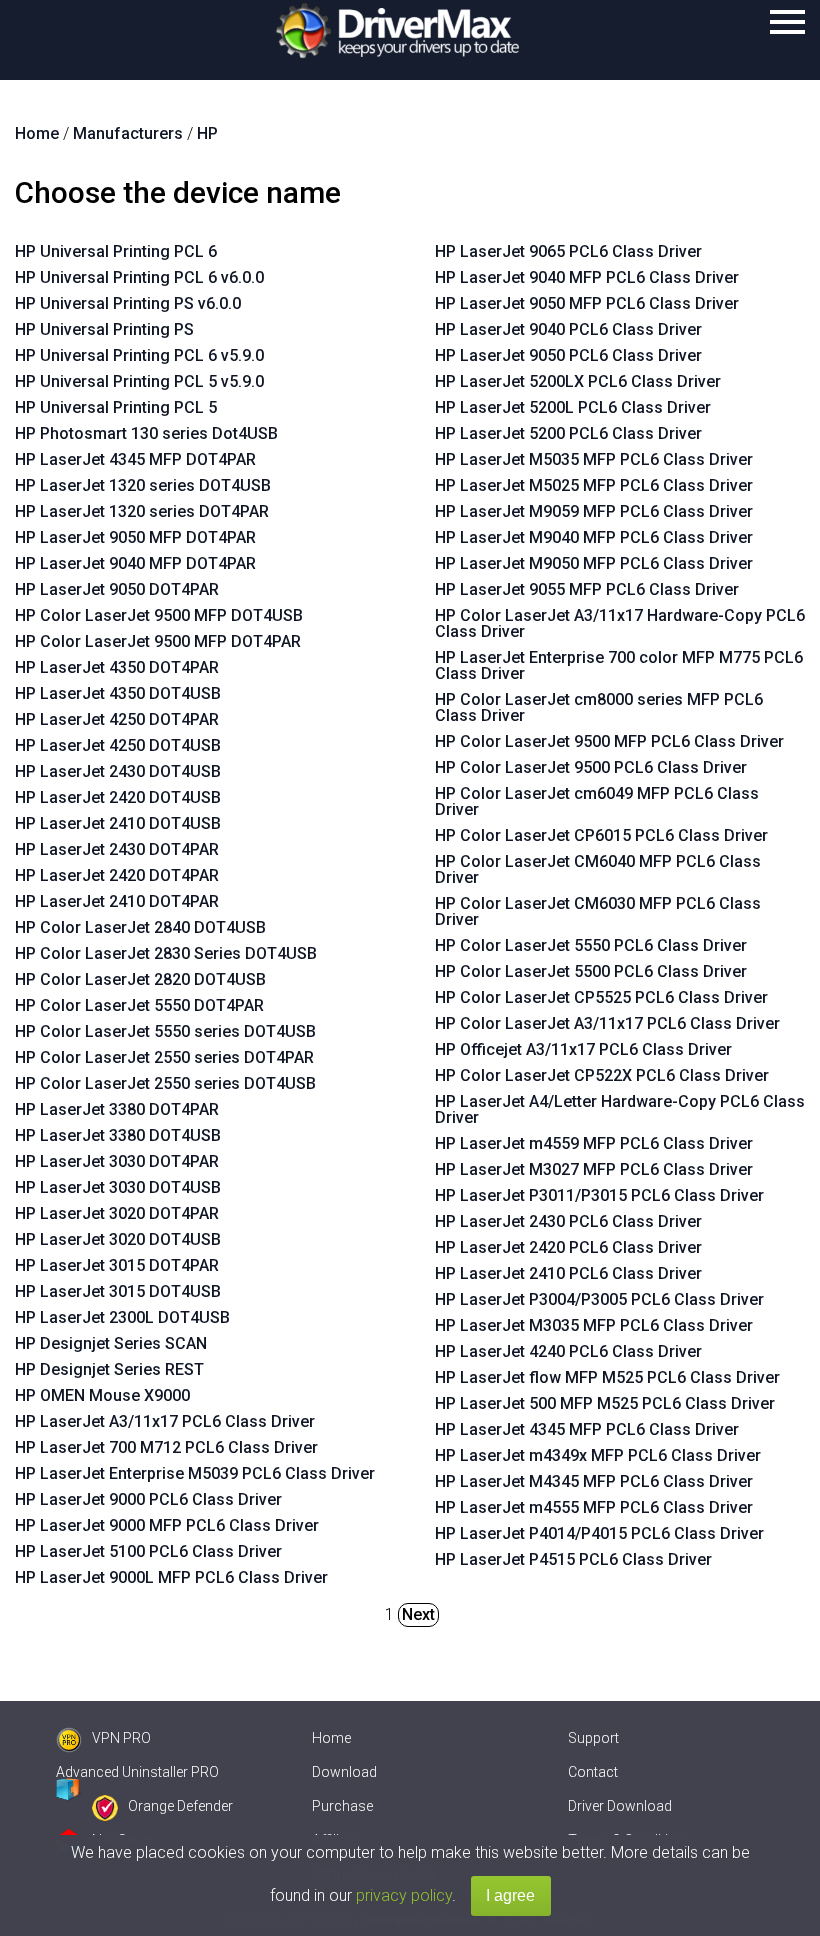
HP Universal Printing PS (104, 329)
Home (331, 1738)
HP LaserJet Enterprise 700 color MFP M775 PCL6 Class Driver (619, 665)
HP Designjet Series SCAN (111, 1343)
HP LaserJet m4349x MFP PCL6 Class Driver (598, 1455)
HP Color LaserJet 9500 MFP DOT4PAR (158, 641)
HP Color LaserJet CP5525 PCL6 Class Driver (601, 997)
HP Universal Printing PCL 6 (116, 251)
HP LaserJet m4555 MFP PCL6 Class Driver (594, 1507)
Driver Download (620, 1806)
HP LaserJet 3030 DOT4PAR (117, 1161)
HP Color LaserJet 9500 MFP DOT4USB (159, 615)
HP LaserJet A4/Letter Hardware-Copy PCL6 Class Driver (620, 1109)
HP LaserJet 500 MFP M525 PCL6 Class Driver (605, 1403)
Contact (593, 1772)
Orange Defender (180, 1806)
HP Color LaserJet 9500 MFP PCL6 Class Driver (609, 741)
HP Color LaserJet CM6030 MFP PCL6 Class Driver (598, 911)
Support (593, 1738)
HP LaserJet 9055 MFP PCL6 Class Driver (587, 589)
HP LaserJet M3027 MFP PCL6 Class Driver (594, 1169)
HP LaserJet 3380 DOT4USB (118, 1135)
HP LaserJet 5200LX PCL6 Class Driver (578, 381)
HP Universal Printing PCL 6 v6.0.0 (139, 277)
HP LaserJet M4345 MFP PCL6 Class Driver (594, 1481)
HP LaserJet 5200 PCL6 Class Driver (568, 433)
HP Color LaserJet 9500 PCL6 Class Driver (591, 767)
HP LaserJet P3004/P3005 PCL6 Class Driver (599, 1299)
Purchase (342, 1806)
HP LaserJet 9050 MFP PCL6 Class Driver (587, 303)
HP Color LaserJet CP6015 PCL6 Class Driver (601, 835)
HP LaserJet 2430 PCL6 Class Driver (568, 1221)
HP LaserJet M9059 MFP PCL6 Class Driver (594, 511)
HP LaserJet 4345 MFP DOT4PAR (135, 459)
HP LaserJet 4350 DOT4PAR (117, 667)
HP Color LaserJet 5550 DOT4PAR (139, 1005)
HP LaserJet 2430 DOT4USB (118, 771)
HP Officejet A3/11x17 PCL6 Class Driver (583, 1049)
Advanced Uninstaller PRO (137, 1772)
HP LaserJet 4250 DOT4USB (118, 745)
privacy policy (404, 1895)
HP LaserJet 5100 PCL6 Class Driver (148, 1551)
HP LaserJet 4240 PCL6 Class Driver (568, 1351)
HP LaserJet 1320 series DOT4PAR (142, 511)
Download (344, 1772)
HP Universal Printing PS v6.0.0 (128, 303)
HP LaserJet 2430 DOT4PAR (117, 849)
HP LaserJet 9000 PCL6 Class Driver (148, 1499)
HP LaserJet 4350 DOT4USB (118, 693)
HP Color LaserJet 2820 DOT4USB (140, 979)
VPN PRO (121, 1738)
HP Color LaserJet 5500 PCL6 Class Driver (591, 971)
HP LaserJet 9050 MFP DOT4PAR (135, 537)
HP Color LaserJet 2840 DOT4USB (140, 927)
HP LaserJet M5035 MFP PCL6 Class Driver (594, 459)
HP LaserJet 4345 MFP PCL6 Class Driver (587, 1429)
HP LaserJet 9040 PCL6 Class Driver (568, 329)
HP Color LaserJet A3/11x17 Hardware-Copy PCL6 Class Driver (620, 623)
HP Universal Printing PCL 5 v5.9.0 (139, 381)
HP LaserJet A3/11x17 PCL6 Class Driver (165, 1421)
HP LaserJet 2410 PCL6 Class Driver (568, 1273)
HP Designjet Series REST (109, 1369)
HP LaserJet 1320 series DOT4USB (143, 485)
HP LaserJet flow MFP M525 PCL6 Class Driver (607, 1377)
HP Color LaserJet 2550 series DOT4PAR (164, 1057)
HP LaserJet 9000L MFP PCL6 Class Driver (171, 1577)
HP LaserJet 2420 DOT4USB (118, 797)
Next (418, 1614)
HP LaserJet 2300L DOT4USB (122, 1317)
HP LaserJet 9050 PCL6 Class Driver (568, 355)
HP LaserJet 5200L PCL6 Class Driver (573, 407)
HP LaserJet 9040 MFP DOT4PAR (135, 563)
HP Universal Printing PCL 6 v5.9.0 (139, 355)
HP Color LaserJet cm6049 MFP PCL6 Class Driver (597, 801)
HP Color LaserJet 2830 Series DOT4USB (166, 953)
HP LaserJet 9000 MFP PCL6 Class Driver (167, 1525)
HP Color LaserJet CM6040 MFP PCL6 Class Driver (598, 869)
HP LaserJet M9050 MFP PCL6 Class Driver (594, 563)
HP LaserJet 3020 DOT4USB (118, 1239)
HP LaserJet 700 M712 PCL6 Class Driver (166, 1447)
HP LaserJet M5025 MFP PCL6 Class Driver (594, 485)
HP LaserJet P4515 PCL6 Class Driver (573, 1559)
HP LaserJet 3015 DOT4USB (118, 1291)
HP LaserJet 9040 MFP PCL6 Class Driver (587, 277)
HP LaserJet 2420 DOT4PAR (117, 875)
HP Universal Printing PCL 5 (116, 407)
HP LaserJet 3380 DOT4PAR (117, 1109)
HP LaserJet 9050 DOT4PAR (117, 589)
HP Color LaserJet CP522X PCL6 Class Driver (602, 1075)
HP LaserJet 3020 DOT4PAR (117, 1213)
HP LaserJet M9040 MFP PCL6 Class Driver (594, 537)
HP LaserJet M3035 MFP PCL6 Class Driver (594, 1325)
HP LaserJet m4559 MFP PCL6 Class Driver (594, 1143)
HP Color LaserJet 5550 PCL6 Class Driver (591, 945)
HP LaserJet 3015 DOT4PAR (117, 1265)
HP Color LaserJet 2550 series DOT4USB (165, 1083)
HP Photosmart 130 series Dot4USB (146, 433)
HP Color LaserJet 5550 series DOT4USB (165, 1031)
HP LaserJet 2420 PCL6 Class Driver (568, 1247)
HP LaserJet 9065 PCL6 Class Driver (568, 251)
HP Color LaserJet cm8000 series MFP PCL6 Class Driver (599, 707)
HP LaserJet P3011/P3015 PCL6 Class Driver (599, 1195)
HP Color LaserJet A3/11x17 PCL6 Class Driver (607, 1023)
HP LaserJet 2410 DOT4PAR (117, 901)
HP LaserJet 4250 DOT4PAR (117, 719)
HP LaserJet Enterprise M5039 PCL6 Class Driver (195, 1473)
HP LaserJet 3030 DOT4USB (118, 1187)
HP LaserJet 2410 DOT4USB (118, 823)
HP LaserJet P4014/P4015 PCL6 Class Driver (599, 1533)
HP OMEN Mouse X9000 (102, 1395)
